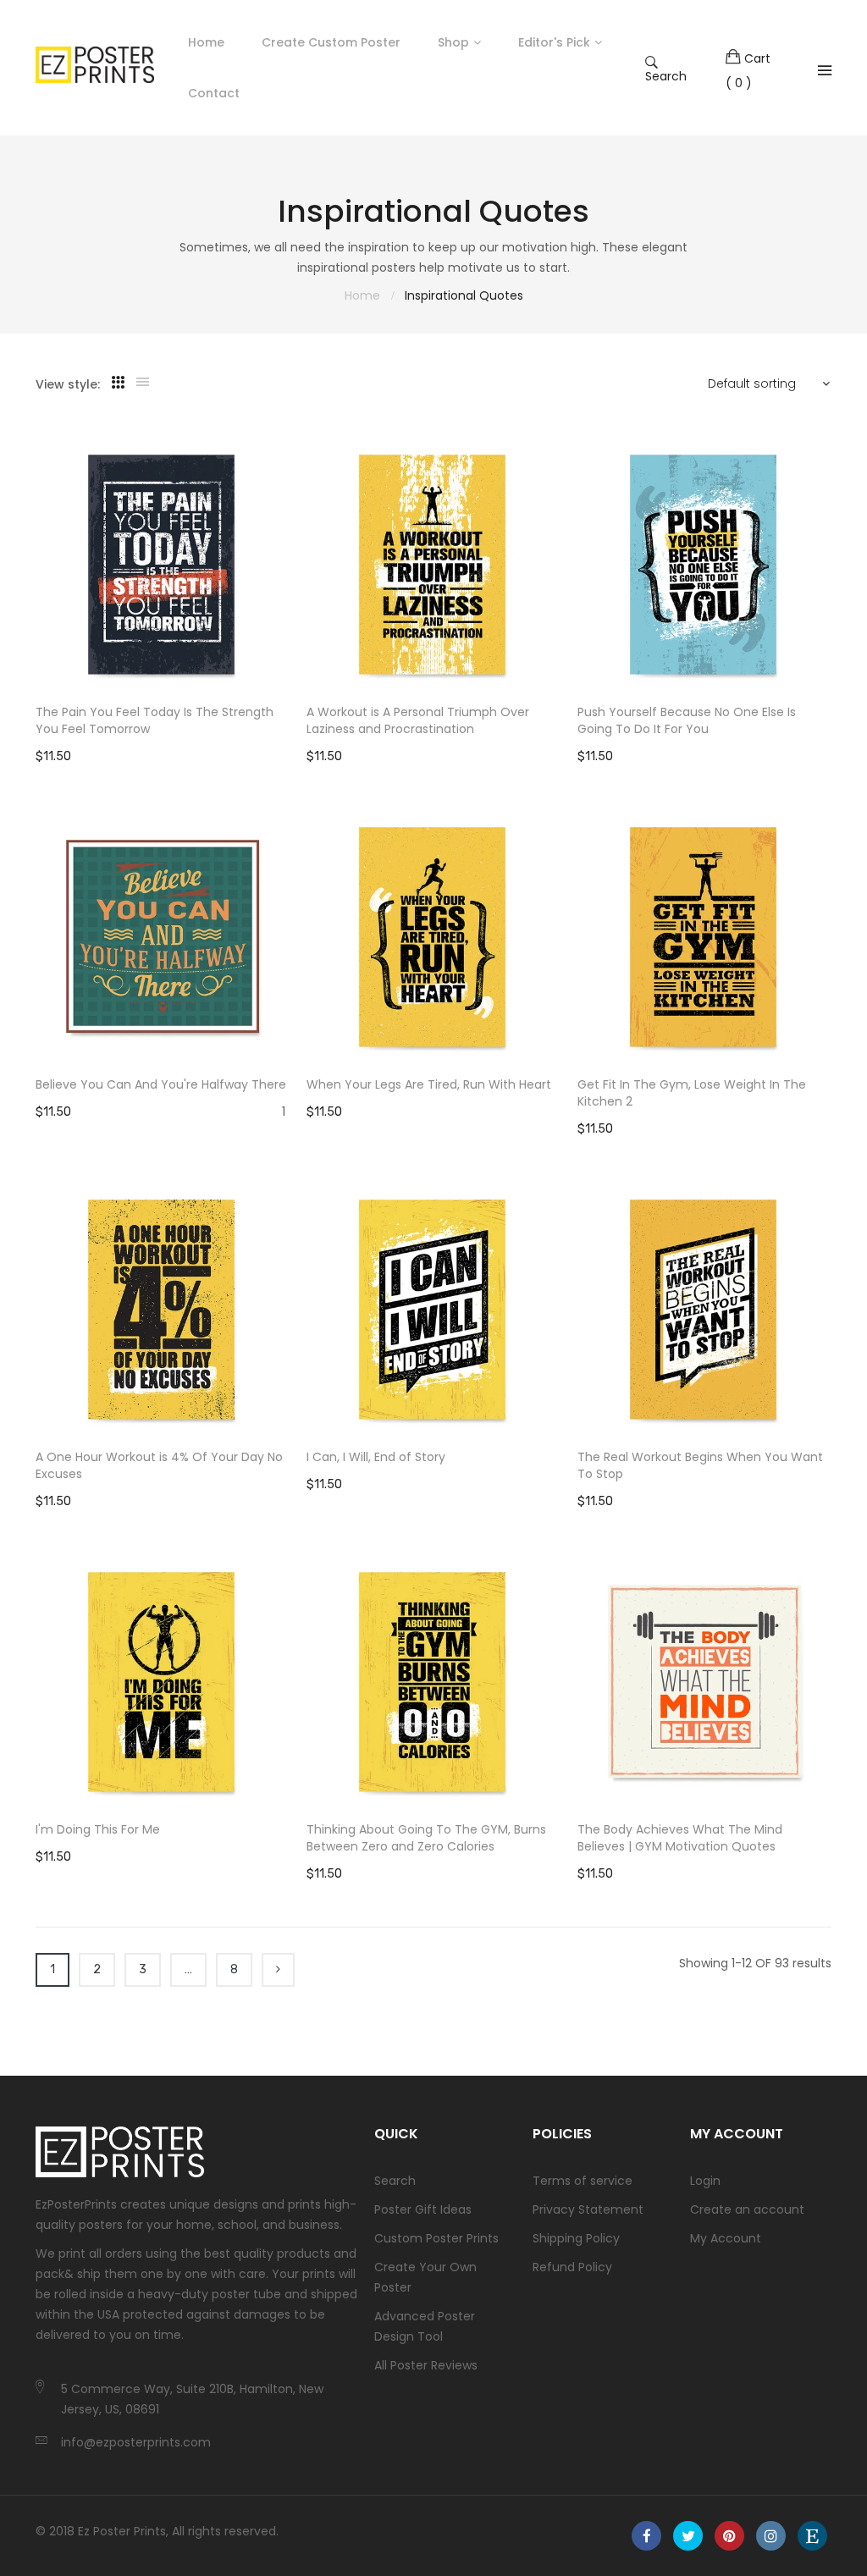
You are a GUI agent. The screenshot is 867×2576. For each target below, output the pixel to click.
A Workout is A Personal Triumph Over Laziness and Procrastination (418, 720)
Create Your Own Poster (425, 2277)
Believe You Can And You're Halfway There (161, 1084)
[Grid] (118, 383)
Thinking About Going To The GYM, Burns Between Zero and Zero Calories (426, 1838)
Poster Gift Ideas (423, 2209)
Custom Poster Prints (436, 2238)
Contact (214, 93)
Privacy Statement (588, 2209)
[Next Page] (278, 1970)
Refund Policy (572, 2267)
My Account (726, 2238)
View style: (68, 384)
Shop (453, 42)
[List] (143, 383)
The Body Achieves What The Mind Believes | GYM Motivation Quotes (680, 1838)
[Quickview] (285, 661)
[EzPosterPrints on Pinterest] (729, 2536)
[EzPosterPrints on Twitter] (688, 2536)
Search (666, 75)
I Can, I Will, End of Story (376, 1457)
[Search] (825, 70)
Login (705, 2181)
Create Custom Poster (331, 42)
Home (206, 42)
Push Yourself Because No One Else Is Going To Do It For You (687, 720)
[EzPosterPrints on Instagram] (771, 2536)
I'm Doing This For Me (98, 1829)
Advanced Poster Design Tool (425, 2326)
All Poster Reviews (426, 2365)
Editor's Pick (554, 42)
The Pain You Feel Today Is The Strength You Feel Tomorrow (155, 720)
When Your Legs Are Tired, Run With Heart (429, 1084)
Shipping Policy (576, 2238)
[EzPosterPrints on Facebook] (646, 2536)
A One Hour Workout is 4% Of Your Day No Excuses (159, 1465)
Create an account (747, 2209)
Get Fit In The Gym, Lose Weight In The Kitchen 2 (692, 1093)
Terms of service (583, 2181)
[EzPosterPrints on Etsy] (812, 2536)
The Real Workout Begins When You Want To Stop (700, 1465)
